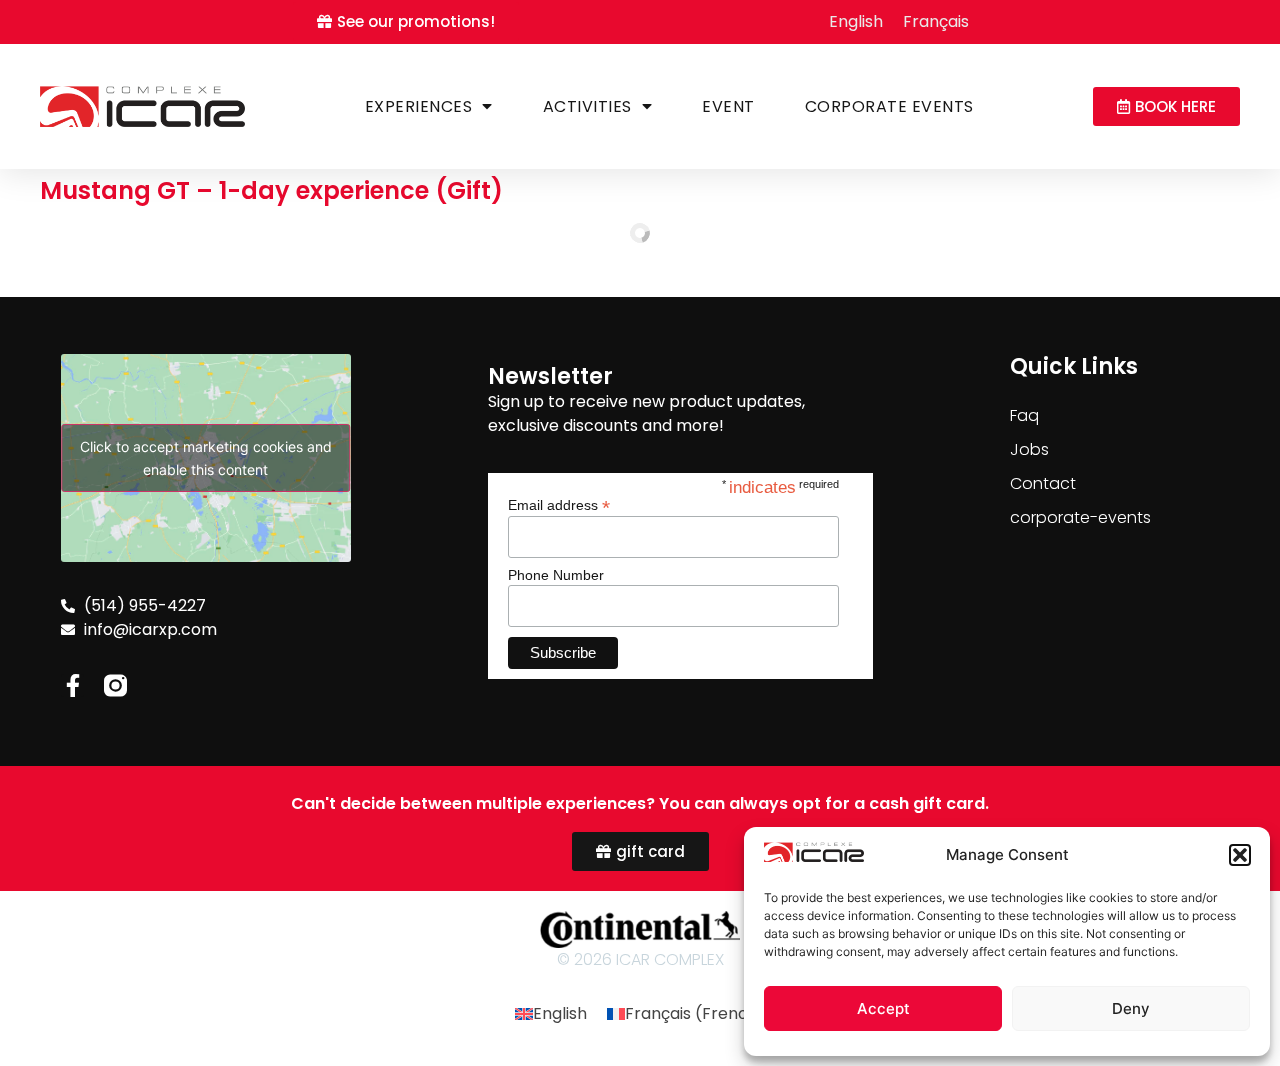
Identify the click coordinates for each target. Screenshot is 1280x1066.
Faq (1024, 415)
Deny (1131, 1008)
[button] (1240, 855)
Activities (587, 106)
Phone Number (556, 575)
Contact (1043, 483)
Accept (883, 1008)
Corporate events (889, 106)
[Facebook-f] (72, 685)
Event (728, 106)
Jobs (1029, 449)
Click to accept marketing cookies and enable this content (206, 458)
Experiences (419, 106)
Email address (559, 504)
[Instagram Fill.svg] (115, 685)
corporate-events (1080, 517)
